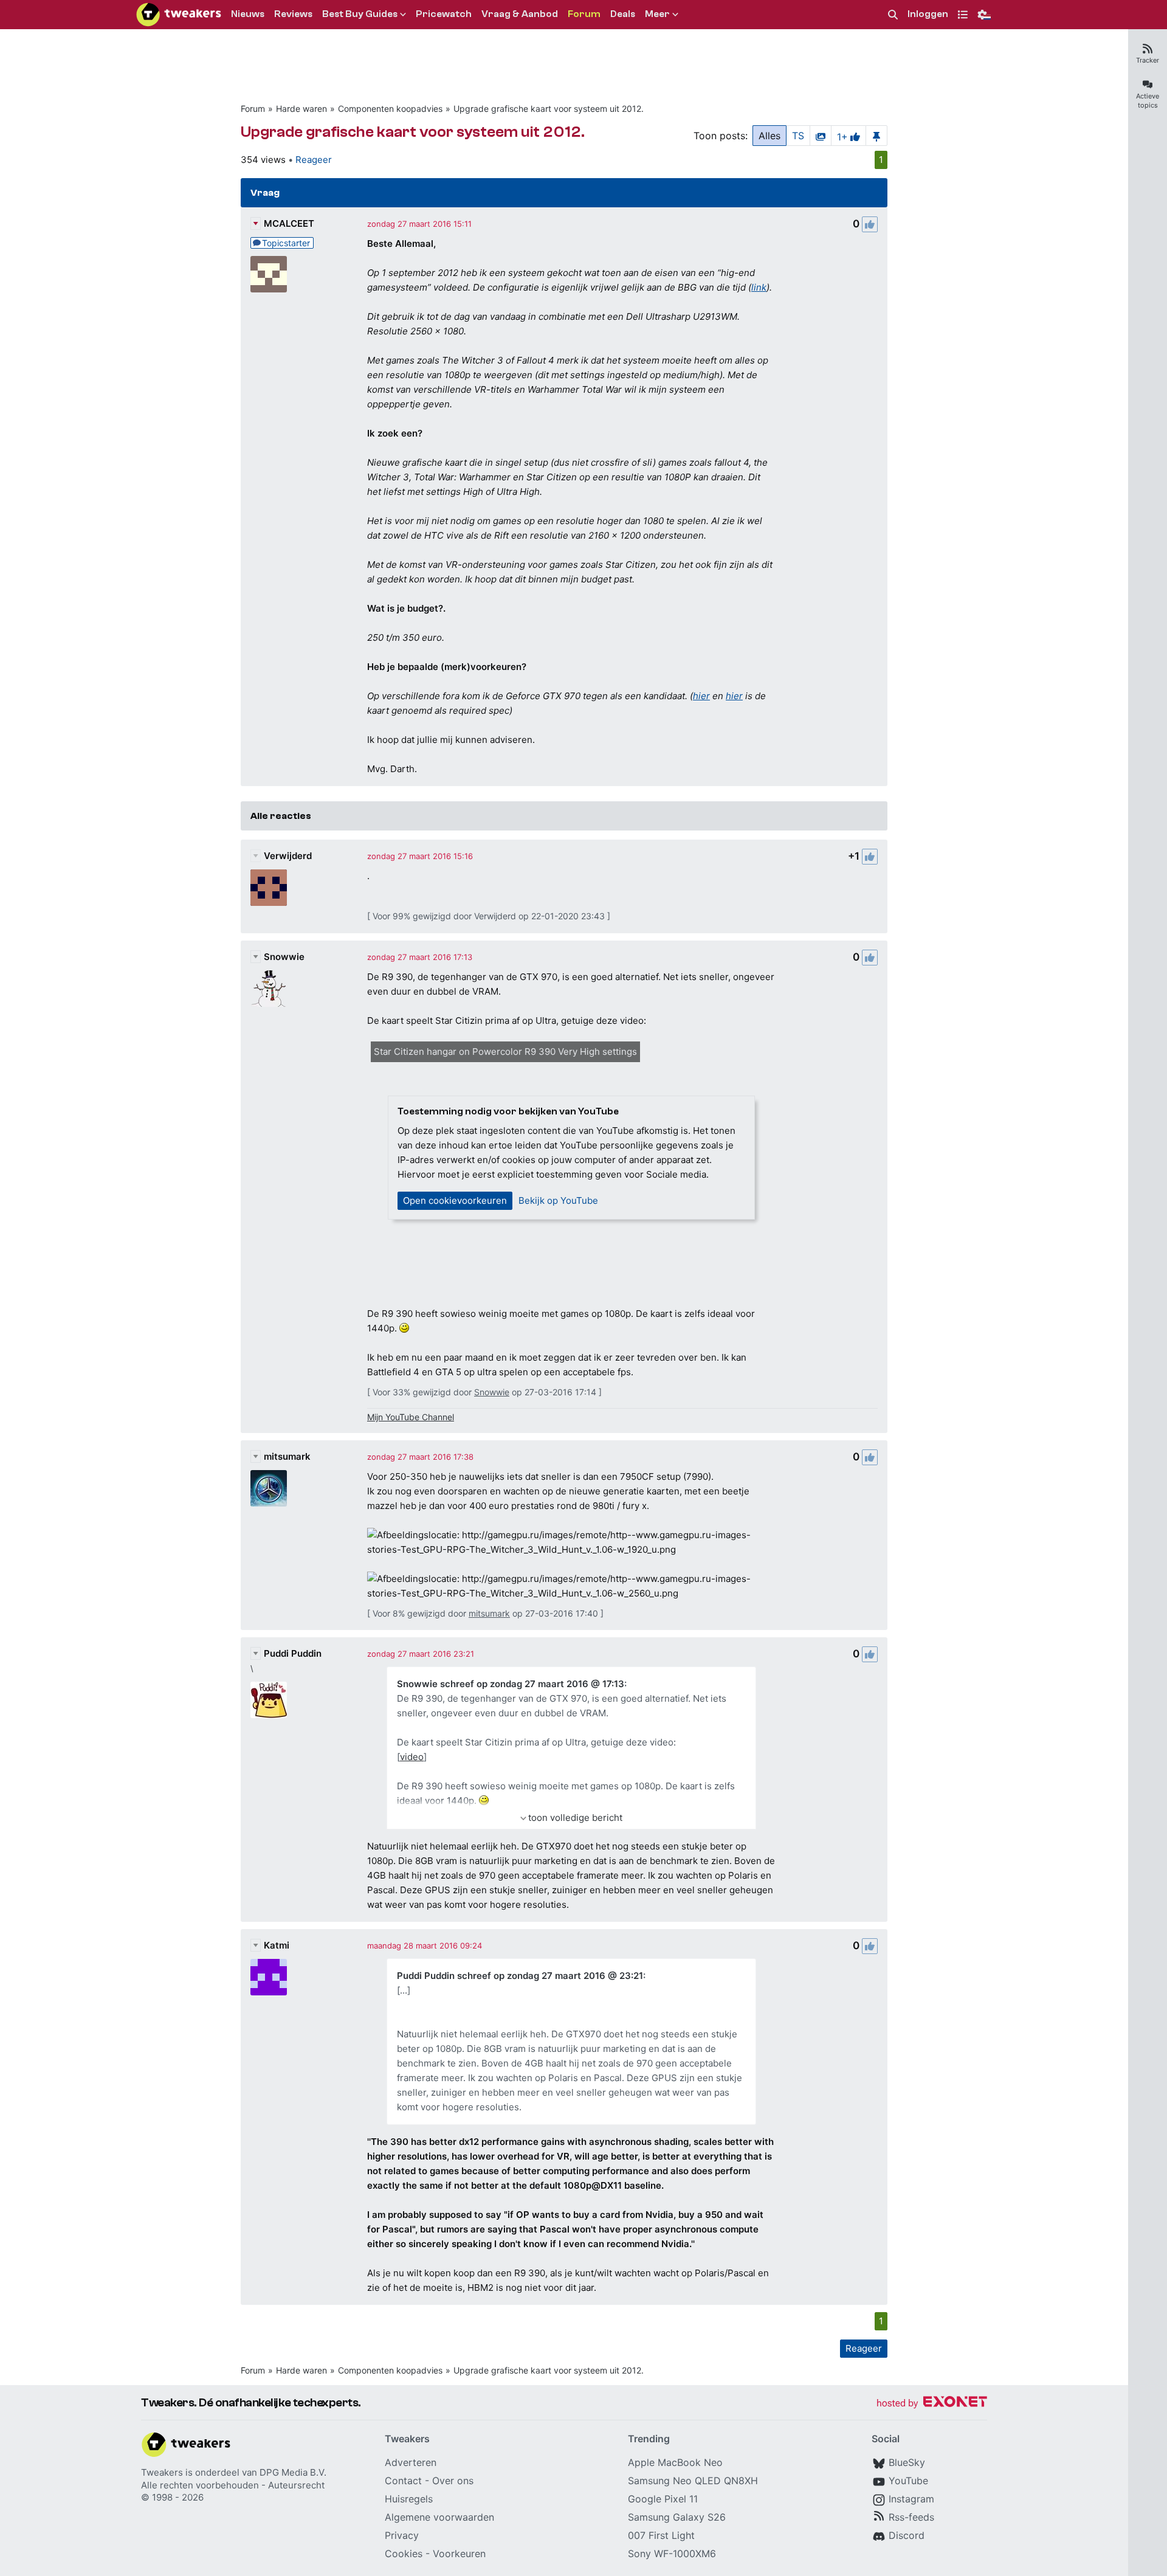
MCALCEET (289, 223)
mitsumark (287, 1456)
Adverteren (411, 2462)
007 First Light (661, 2535)
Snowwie (284, 957)
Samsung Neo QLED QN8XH (693, 2481)
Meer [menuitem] (657, 14)
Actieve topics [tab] (1148, 101)
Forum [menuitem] (584, 14)
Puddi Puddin (293, 1653)
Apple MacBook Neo (675, 2462)
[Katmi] (269, 1977)
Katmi (277, 1945)
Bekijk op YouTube (558, 1200)
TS (798, 136)
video (412, 1757)
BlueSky (907, 2462)
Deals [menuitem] (623, 14)
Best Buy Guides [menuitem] (360, 14)
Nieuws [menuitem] (248, 14)
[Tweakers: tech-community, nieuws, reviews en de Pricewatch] (179, 15)
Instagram (911, 2499)
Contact (403, 2481)
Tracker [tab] (1148, 60)
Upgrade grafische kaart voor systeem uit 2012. (549, 109)
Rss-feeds (911, 2517)
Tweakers (162, 2472)
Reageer (314, 160)
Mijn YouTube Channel (411, 1417)
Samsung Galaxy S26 (677, 2517)
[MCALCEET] (269, 274)
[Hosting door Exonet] (932, 2404)
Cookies (404, 2554)
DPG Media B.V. (293, 2472)
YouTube (908, 2481)
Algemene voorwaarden (439, 2517)
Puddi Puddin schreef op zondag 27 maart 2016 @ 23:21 (520, 1976)
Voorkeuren (459, 2554)
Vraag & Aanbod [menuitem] (520, 14)
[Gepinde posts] (876, 136)
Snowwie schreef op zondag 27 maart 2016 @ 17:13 (511, 1684)
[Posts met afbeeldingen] (821, 136)
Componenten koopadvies (390, 109)
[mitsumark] (269, 1488)
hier (701, 696)
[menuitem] (893, 15)
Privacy (402, 2535)
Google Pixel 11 (663, 2499)
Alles (769, 136)
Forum (253, 109)
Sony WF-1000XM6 (672, 2554)
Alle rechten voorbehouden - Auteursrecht (233, 2485)
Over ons (453, 2481)
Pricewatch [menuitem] (444, 14)
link (759, 287)
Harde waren (301, 109)
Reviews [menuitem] (293, 14)
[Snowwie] (269, 989)
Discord (907, 2535)
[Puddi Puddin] (269, 1700)
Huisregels (409, 2499)
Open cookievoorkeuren (455, 1200)
